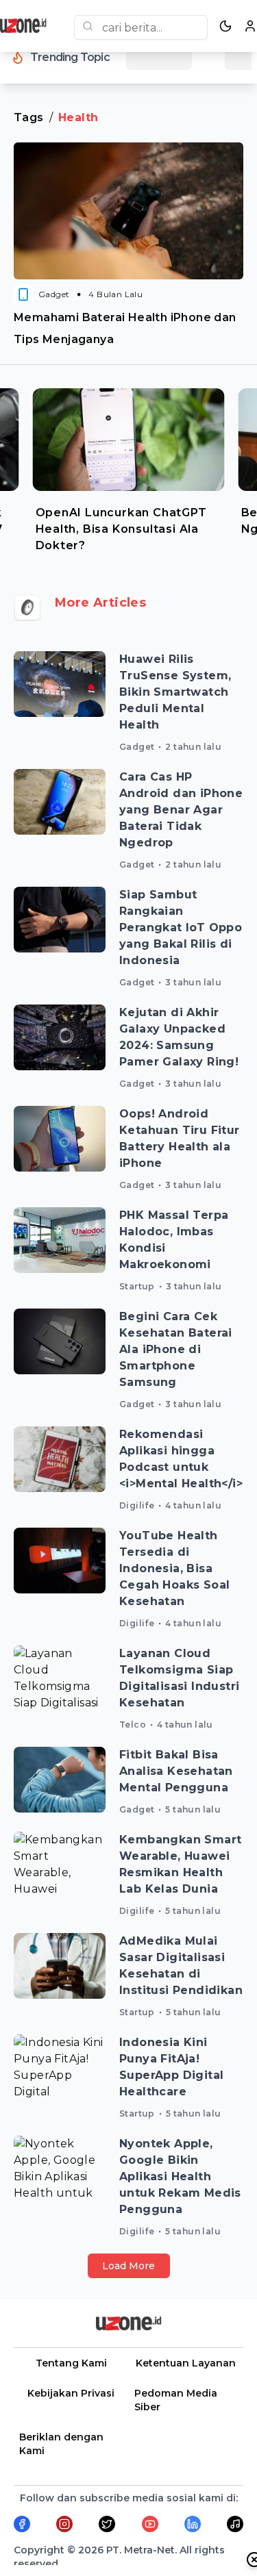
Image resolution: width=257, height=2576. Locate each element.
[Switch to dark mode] (225, 26)
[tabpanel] (129, 467)
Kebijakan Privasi (71, 2393)
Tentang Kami (71, 2363)
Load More (128, 2266)
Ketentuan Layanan (186, 2363)
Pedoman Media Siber (176, 2400)
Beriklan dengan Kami (61, 2444)
